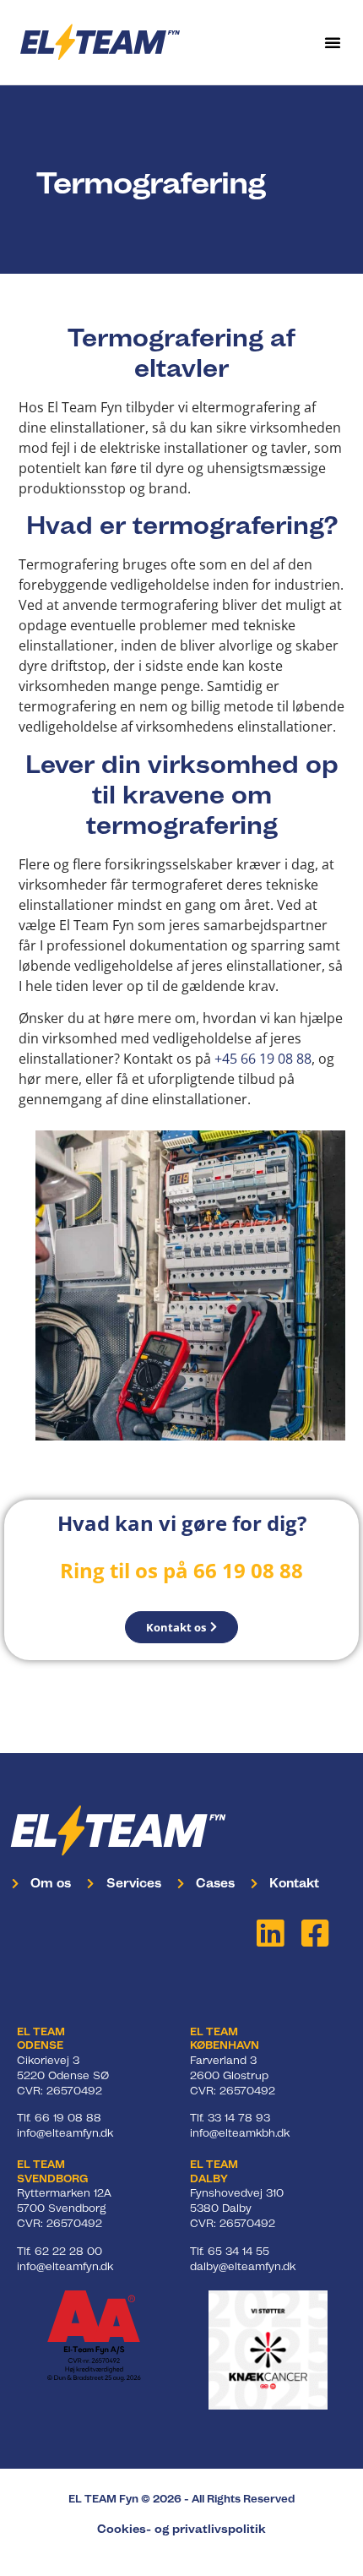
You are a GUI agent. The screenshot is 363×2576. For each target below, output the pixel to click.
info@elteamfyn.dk (65, 2133)
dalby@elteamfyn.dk (243, 2266)
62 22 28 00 (68, 2251)
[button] (333, 42)
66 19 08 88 (68, 2118)
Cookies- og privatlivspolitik (181, 2529)
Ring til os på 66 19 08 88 (181, 1570)
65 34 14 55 (238, 2251)
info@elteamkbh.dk (240, 2133)
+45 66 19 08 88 (263, 1059)
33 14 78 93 (239, 2118)
